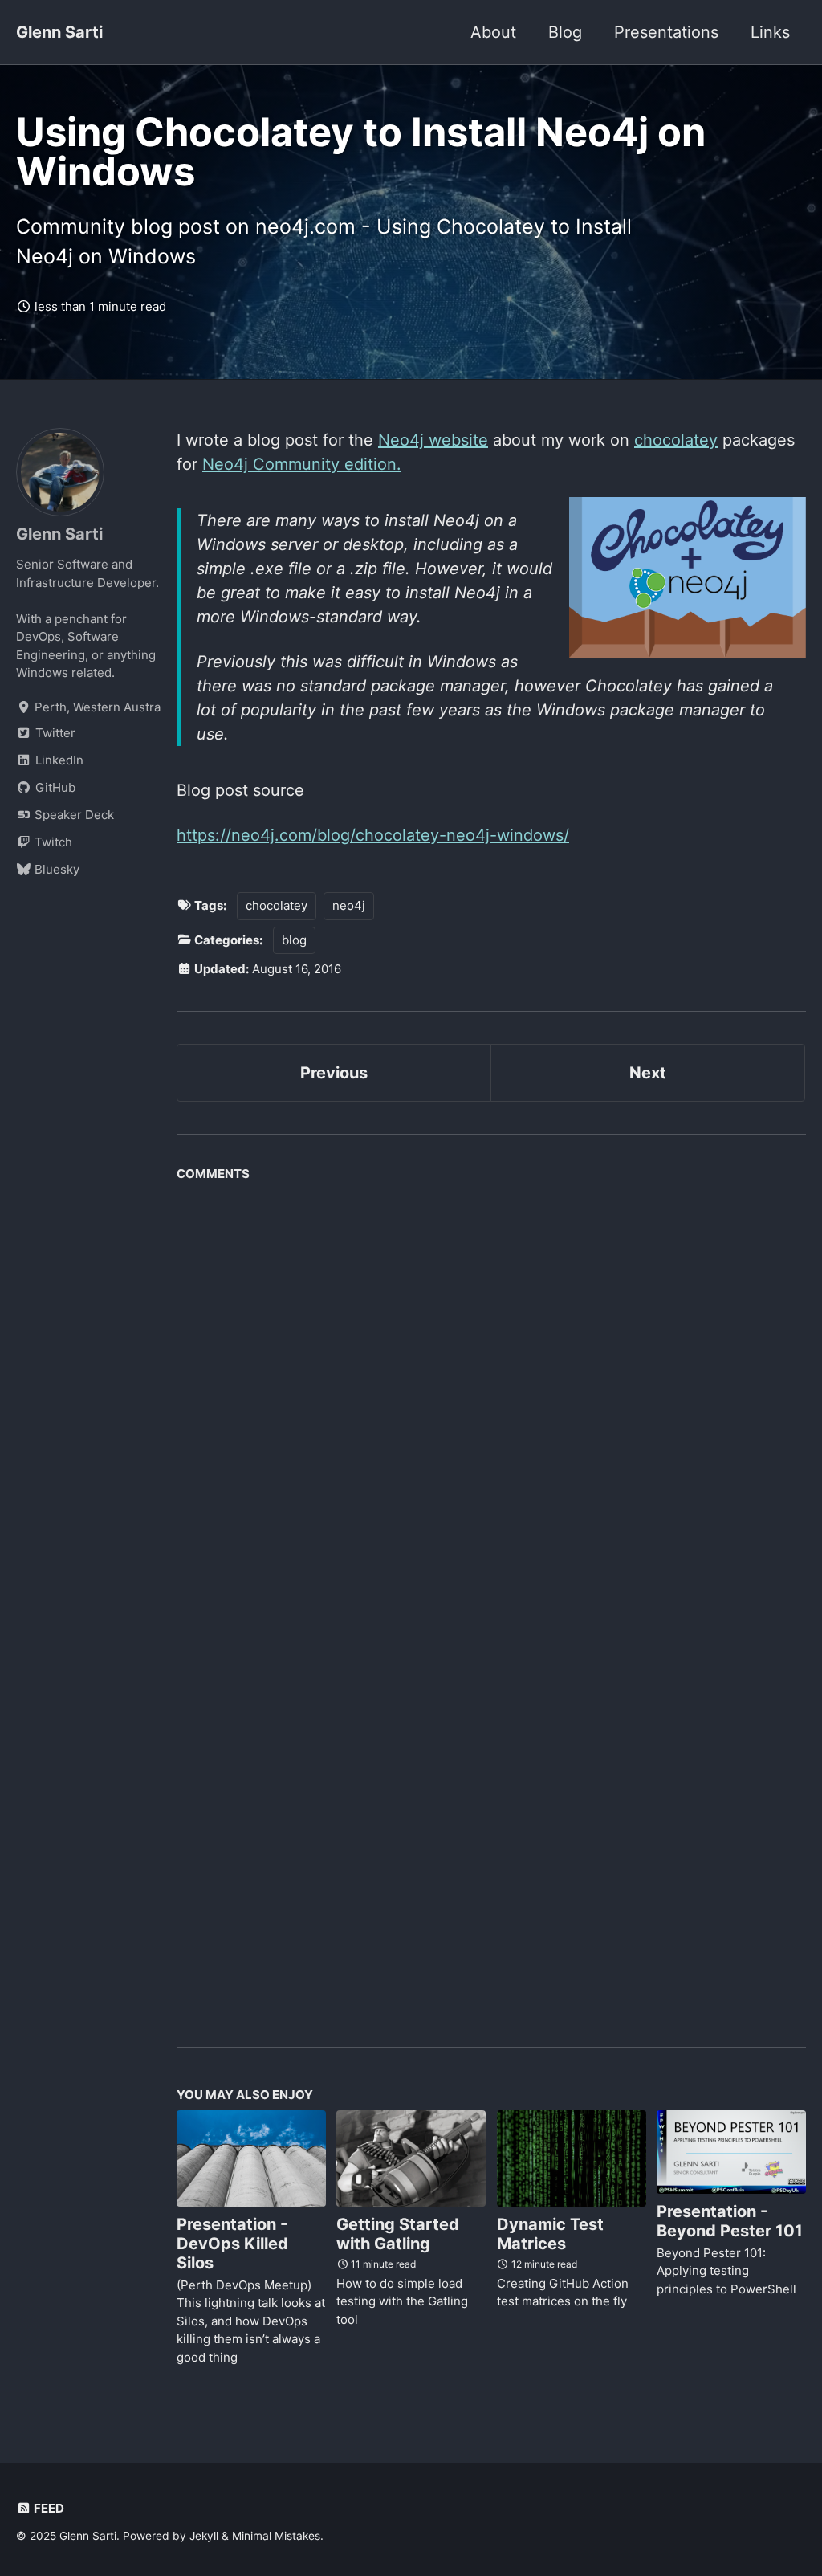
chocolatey (676, 440)
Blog (565, 32)
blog (294, 940)
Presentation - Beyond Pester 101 (730, 2221)
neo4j (349, 905)
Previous (334, 1073)
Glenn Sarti (59, 32)
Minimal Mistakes (276, 2536)
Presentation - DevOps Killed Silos (232, 2244)
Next (648, 1073)
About (493, 32)
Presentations (666, 32)
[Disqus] (491, 1390)
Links (770, 32)
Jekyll (204, 2536)
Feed (48, 2508)
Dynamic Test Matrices (550, 2234)
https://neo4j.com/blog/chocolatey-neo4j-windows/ (373, 835)
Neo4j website (433, 440)
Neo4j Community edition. (302, 464)
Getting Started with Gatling (398, 2234)
